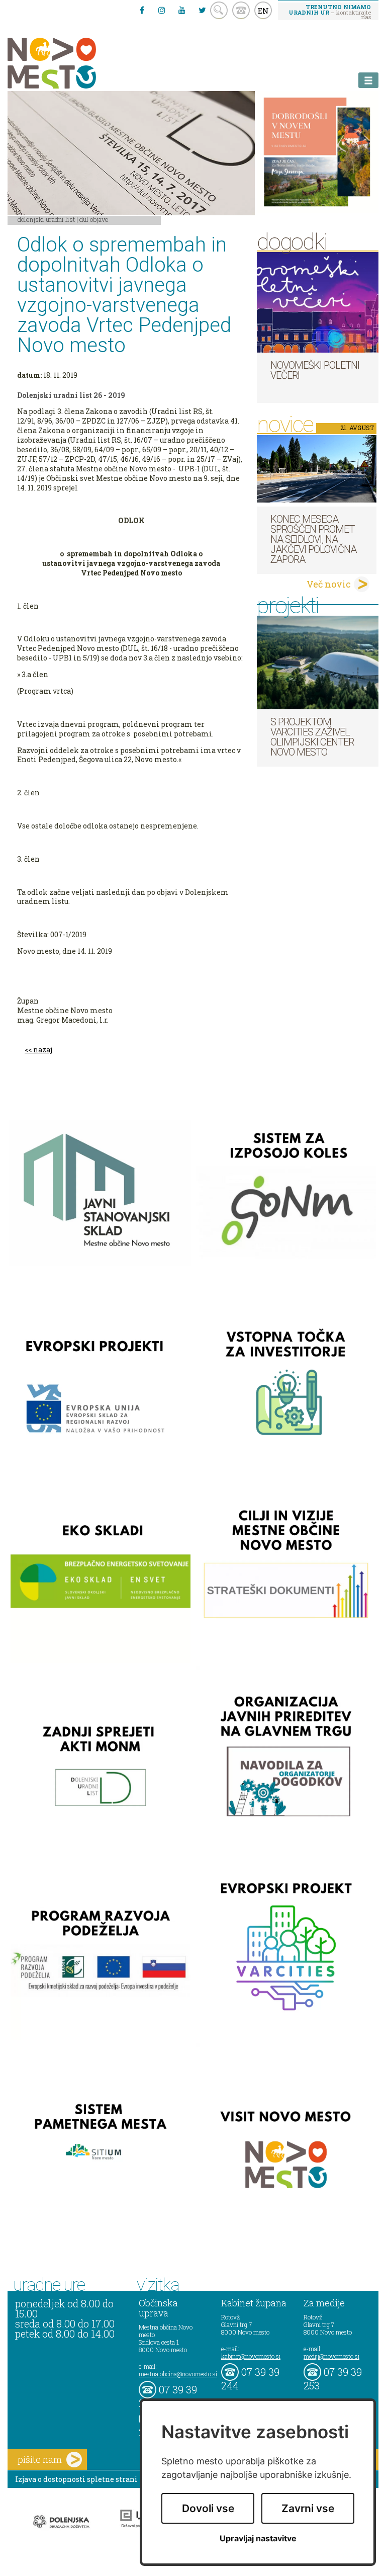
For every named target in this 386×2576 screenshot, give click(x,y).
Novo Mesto (75, 63)
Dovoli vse (208, 2508)
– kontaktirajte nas (330, 12)
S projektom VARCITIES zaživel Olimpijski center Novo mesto (312, 737)
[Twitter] (202, 10)
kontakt (241, 10)
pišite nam (40, 2459)
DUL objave (94, 219)
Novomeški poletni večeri (315, 370)
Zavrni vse (308, 2508)
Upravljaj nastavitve (258, 2539)
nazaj (43, 1050)
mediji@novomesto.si (331, 2356)
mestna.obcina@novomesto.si (178, 2374)
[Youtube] (182, 10)
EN (263, 11)
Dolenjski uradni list (46, 219)
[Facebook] (142, 10)
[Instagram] (162, 10)
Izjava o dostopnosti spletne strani (76, 2479)
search (219, 10)
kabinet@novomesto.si (251, 2356)
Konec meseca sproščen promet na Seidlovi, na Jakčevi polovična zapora (313, 539)
